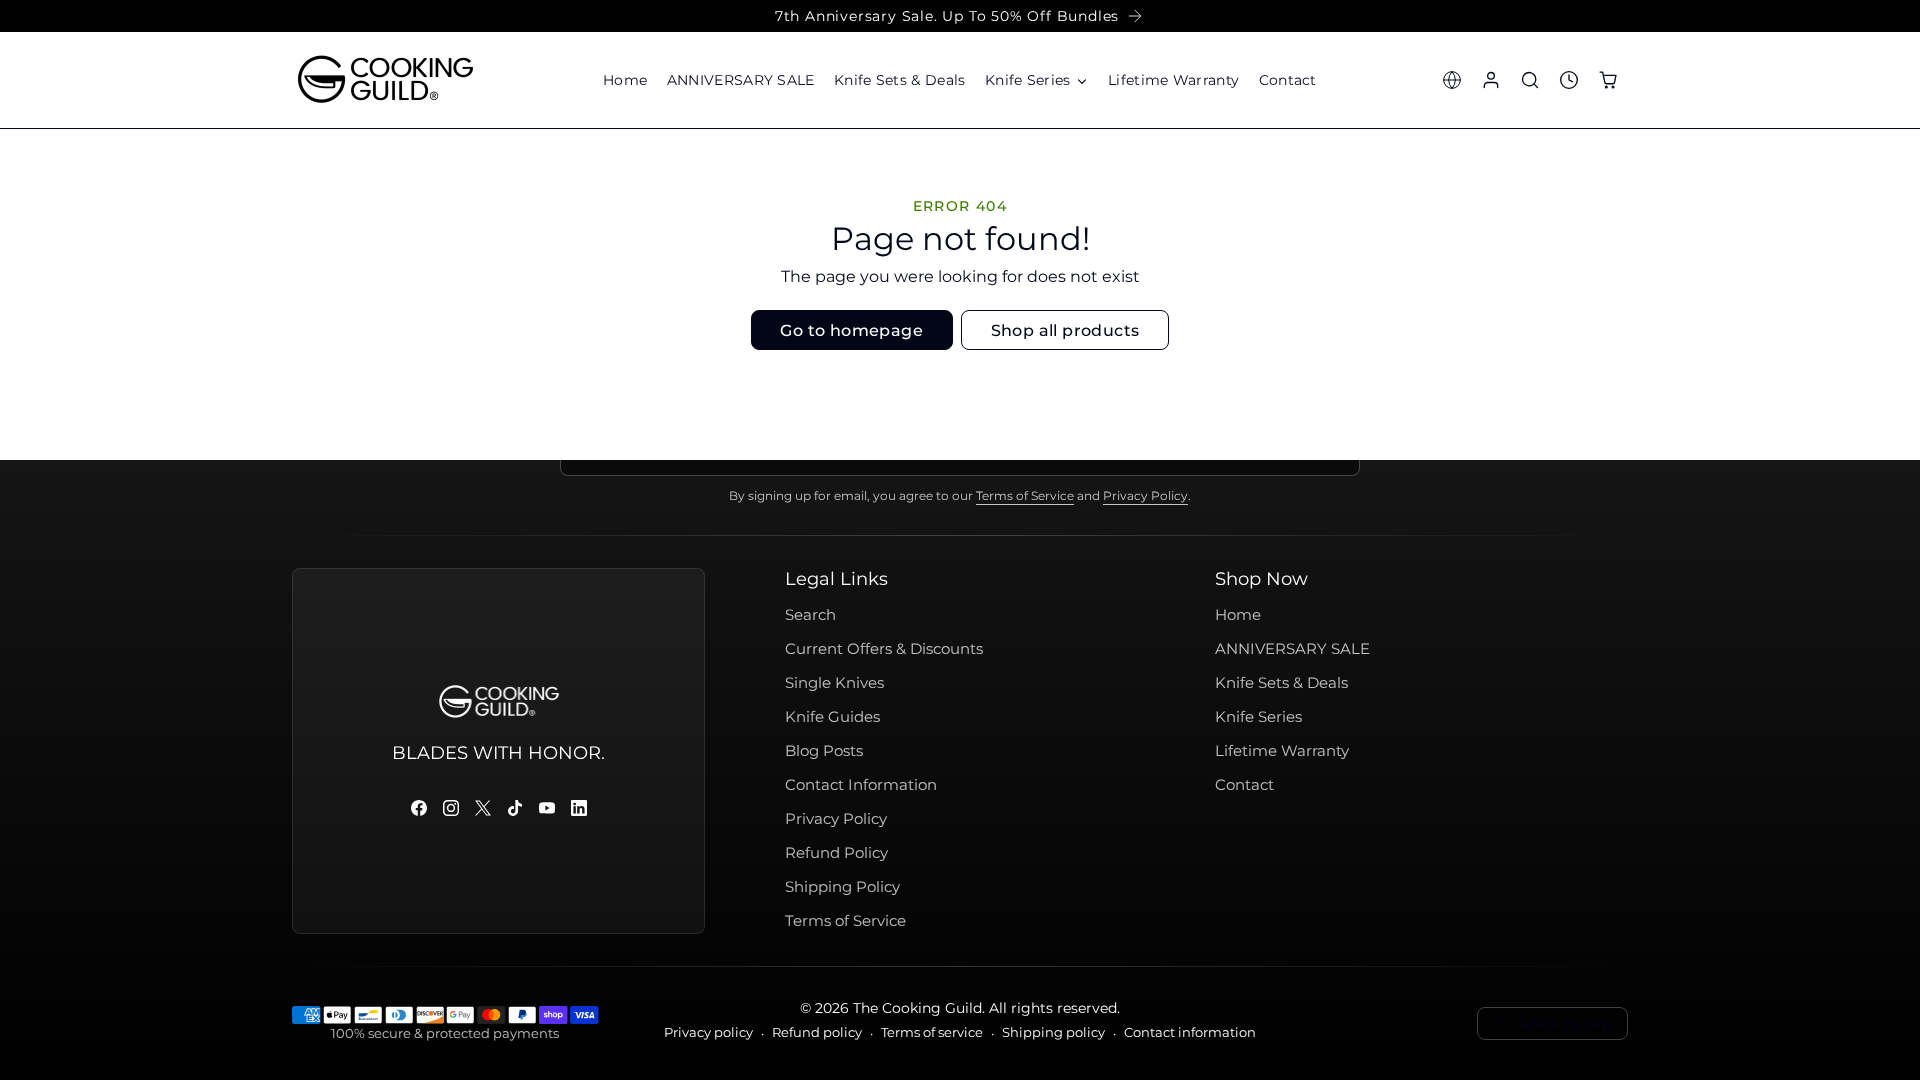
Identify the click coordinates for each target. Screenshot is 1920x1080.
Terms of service (932, 1032)
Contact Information (861, 785)
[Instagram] (451, 808)
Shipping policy (1053, 1032)
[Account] (1490, 79)
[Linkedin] (579, 808)
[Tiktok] (515, 808)
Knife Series (1258, 717)
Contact (1244, 785)
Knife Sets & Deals (1281, 683)
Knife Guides (832, 717)
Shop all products (1065, 330)
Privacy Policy (1145, 495)
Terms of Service (1025, 495)
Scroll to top (1564, 1024)
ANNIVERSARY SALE (1292, 649)
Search (810, 615)
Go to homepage (851, 330)
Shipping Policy (842, 887)
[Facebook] (419, 808)
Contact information (1190, 1032)
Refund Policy (836, 853)
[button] (1036, 80)
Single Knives (834, 683)
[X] (483, 808)
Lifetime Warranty (1282, 751)
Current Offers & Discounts (884, 649)
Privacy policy (708, 1032)
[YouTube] (547, 808)
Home (1238, 615)
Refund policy (817, 1032)
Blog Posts (824, 751)
